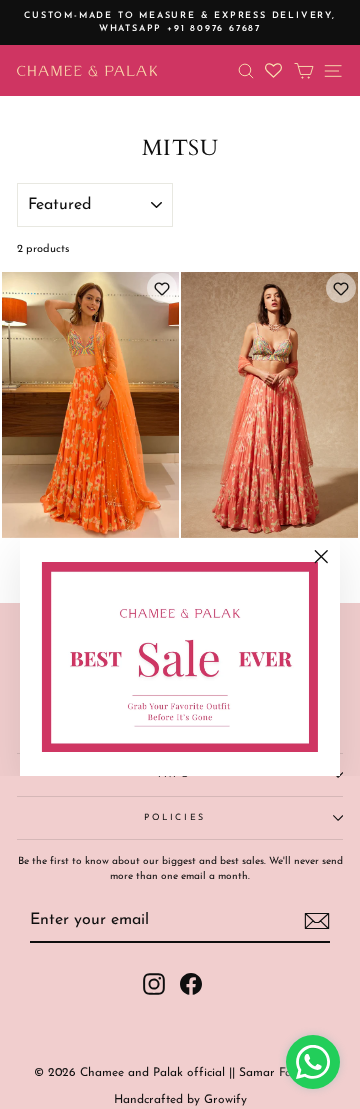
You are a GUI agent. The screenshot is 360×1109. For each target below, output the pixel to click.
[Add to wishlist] (162, 288)
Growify (225, 1100)
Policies (175, 817)
